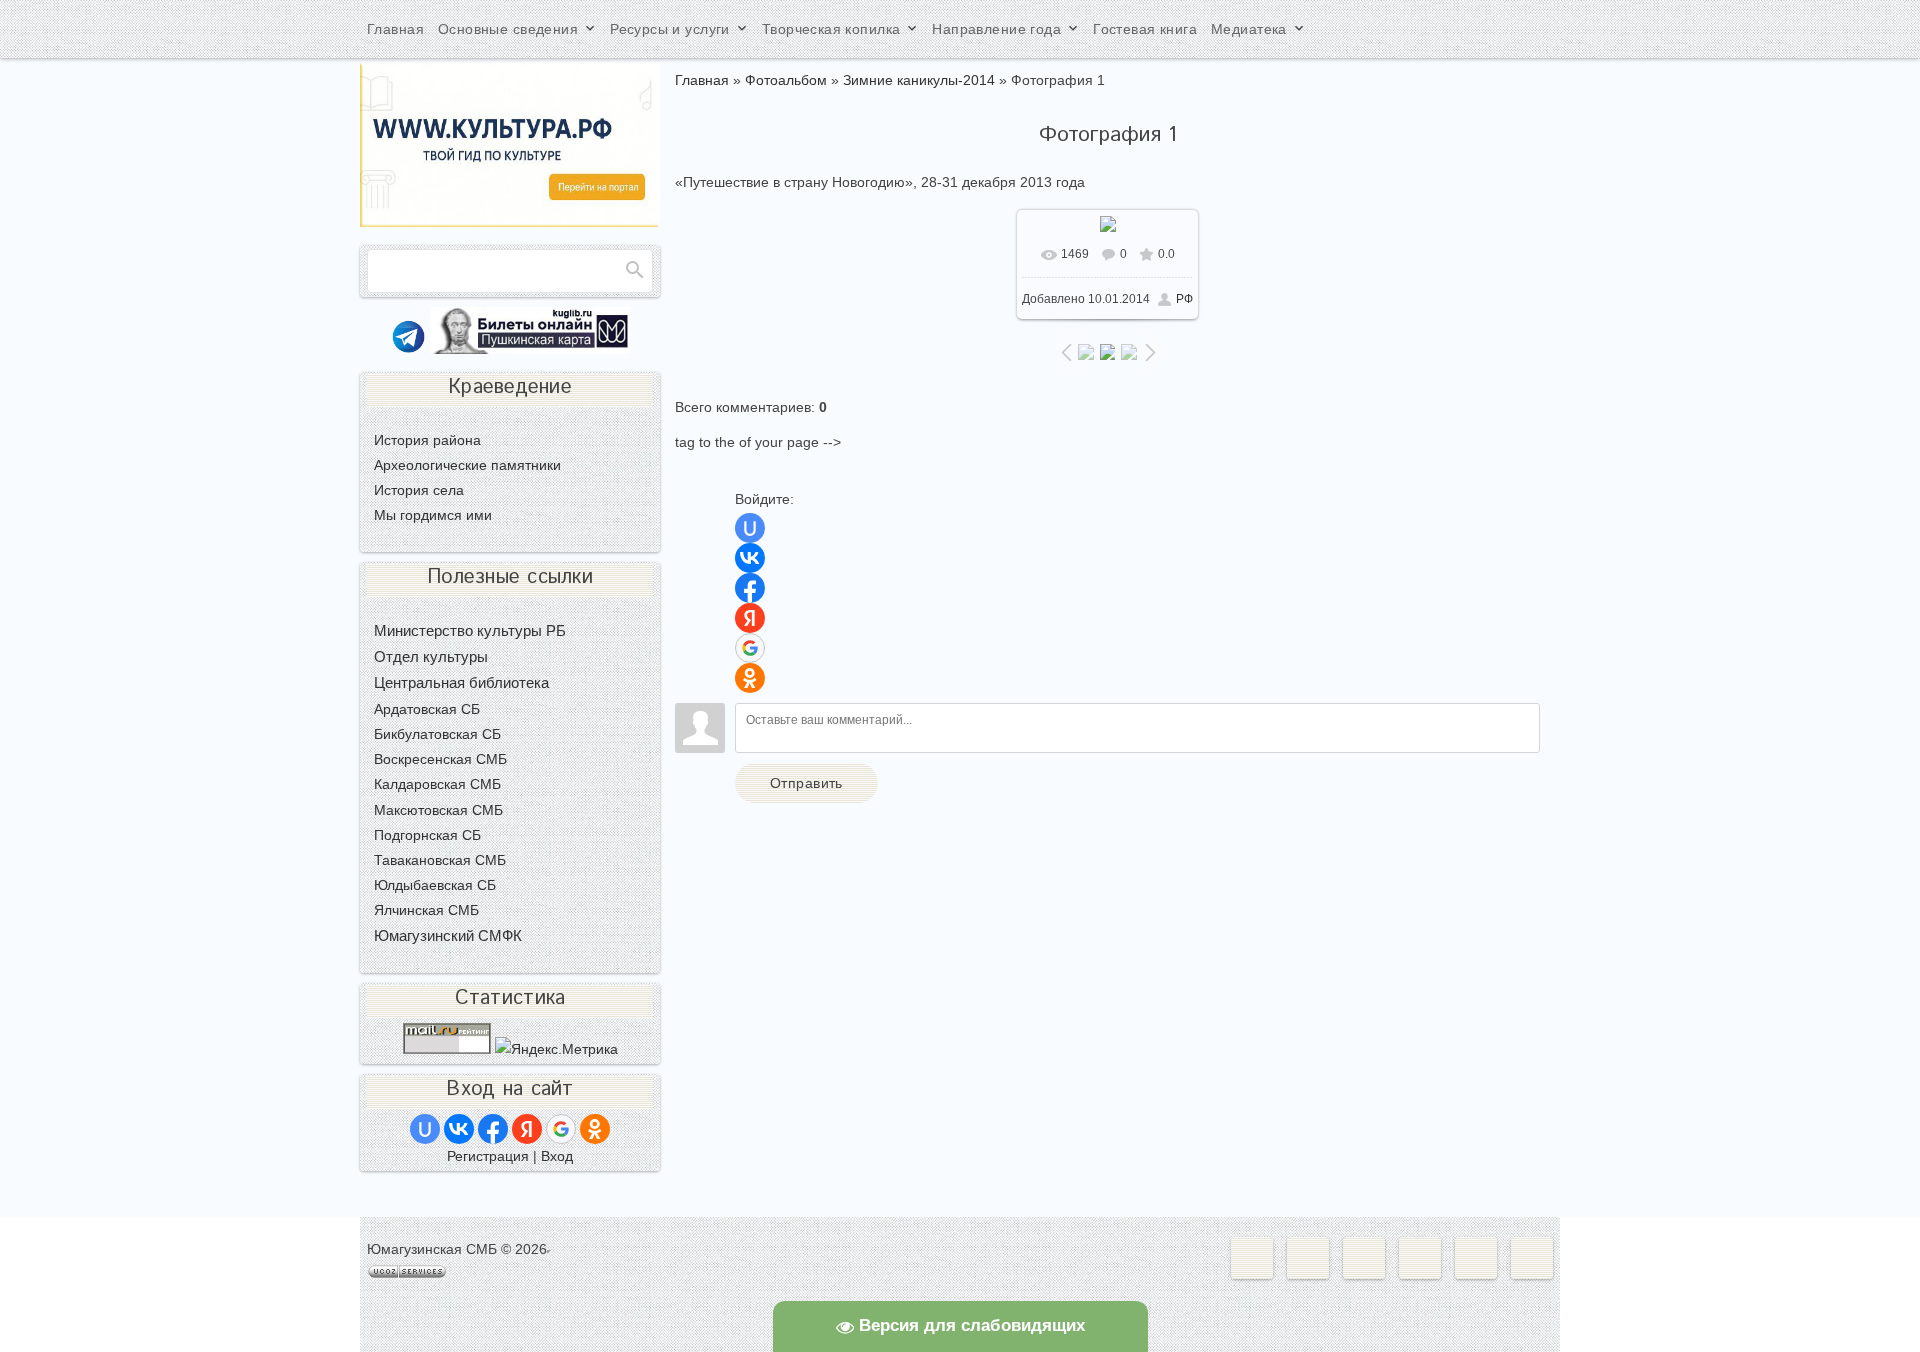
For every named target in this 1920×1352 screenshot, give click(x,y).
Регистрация (488, 1156)
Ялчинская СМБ (426, 910)
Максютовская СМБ (438, 810)
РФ (1184, 299)
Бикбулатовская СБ (437, 734)
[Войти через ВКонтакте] (750, 558)
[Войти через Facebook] (750, 588)
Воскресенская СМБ (440, 759)
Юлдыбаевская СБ (435, 885)
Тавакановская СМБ (440, 860)
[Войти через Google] (750, 648)
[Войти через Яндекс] (750, 618)
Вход (557, 1156)
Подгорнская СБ (427, 835)
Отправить (806, 783)
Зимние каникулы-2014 (919, 80)
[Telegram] (408, 349)
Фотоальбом (786, 80)
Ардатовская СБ (427, 709)
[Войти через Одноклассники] (750, 678)
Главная (702, 80)
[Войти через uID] (750, 528)
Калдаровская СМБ (437, 784)
